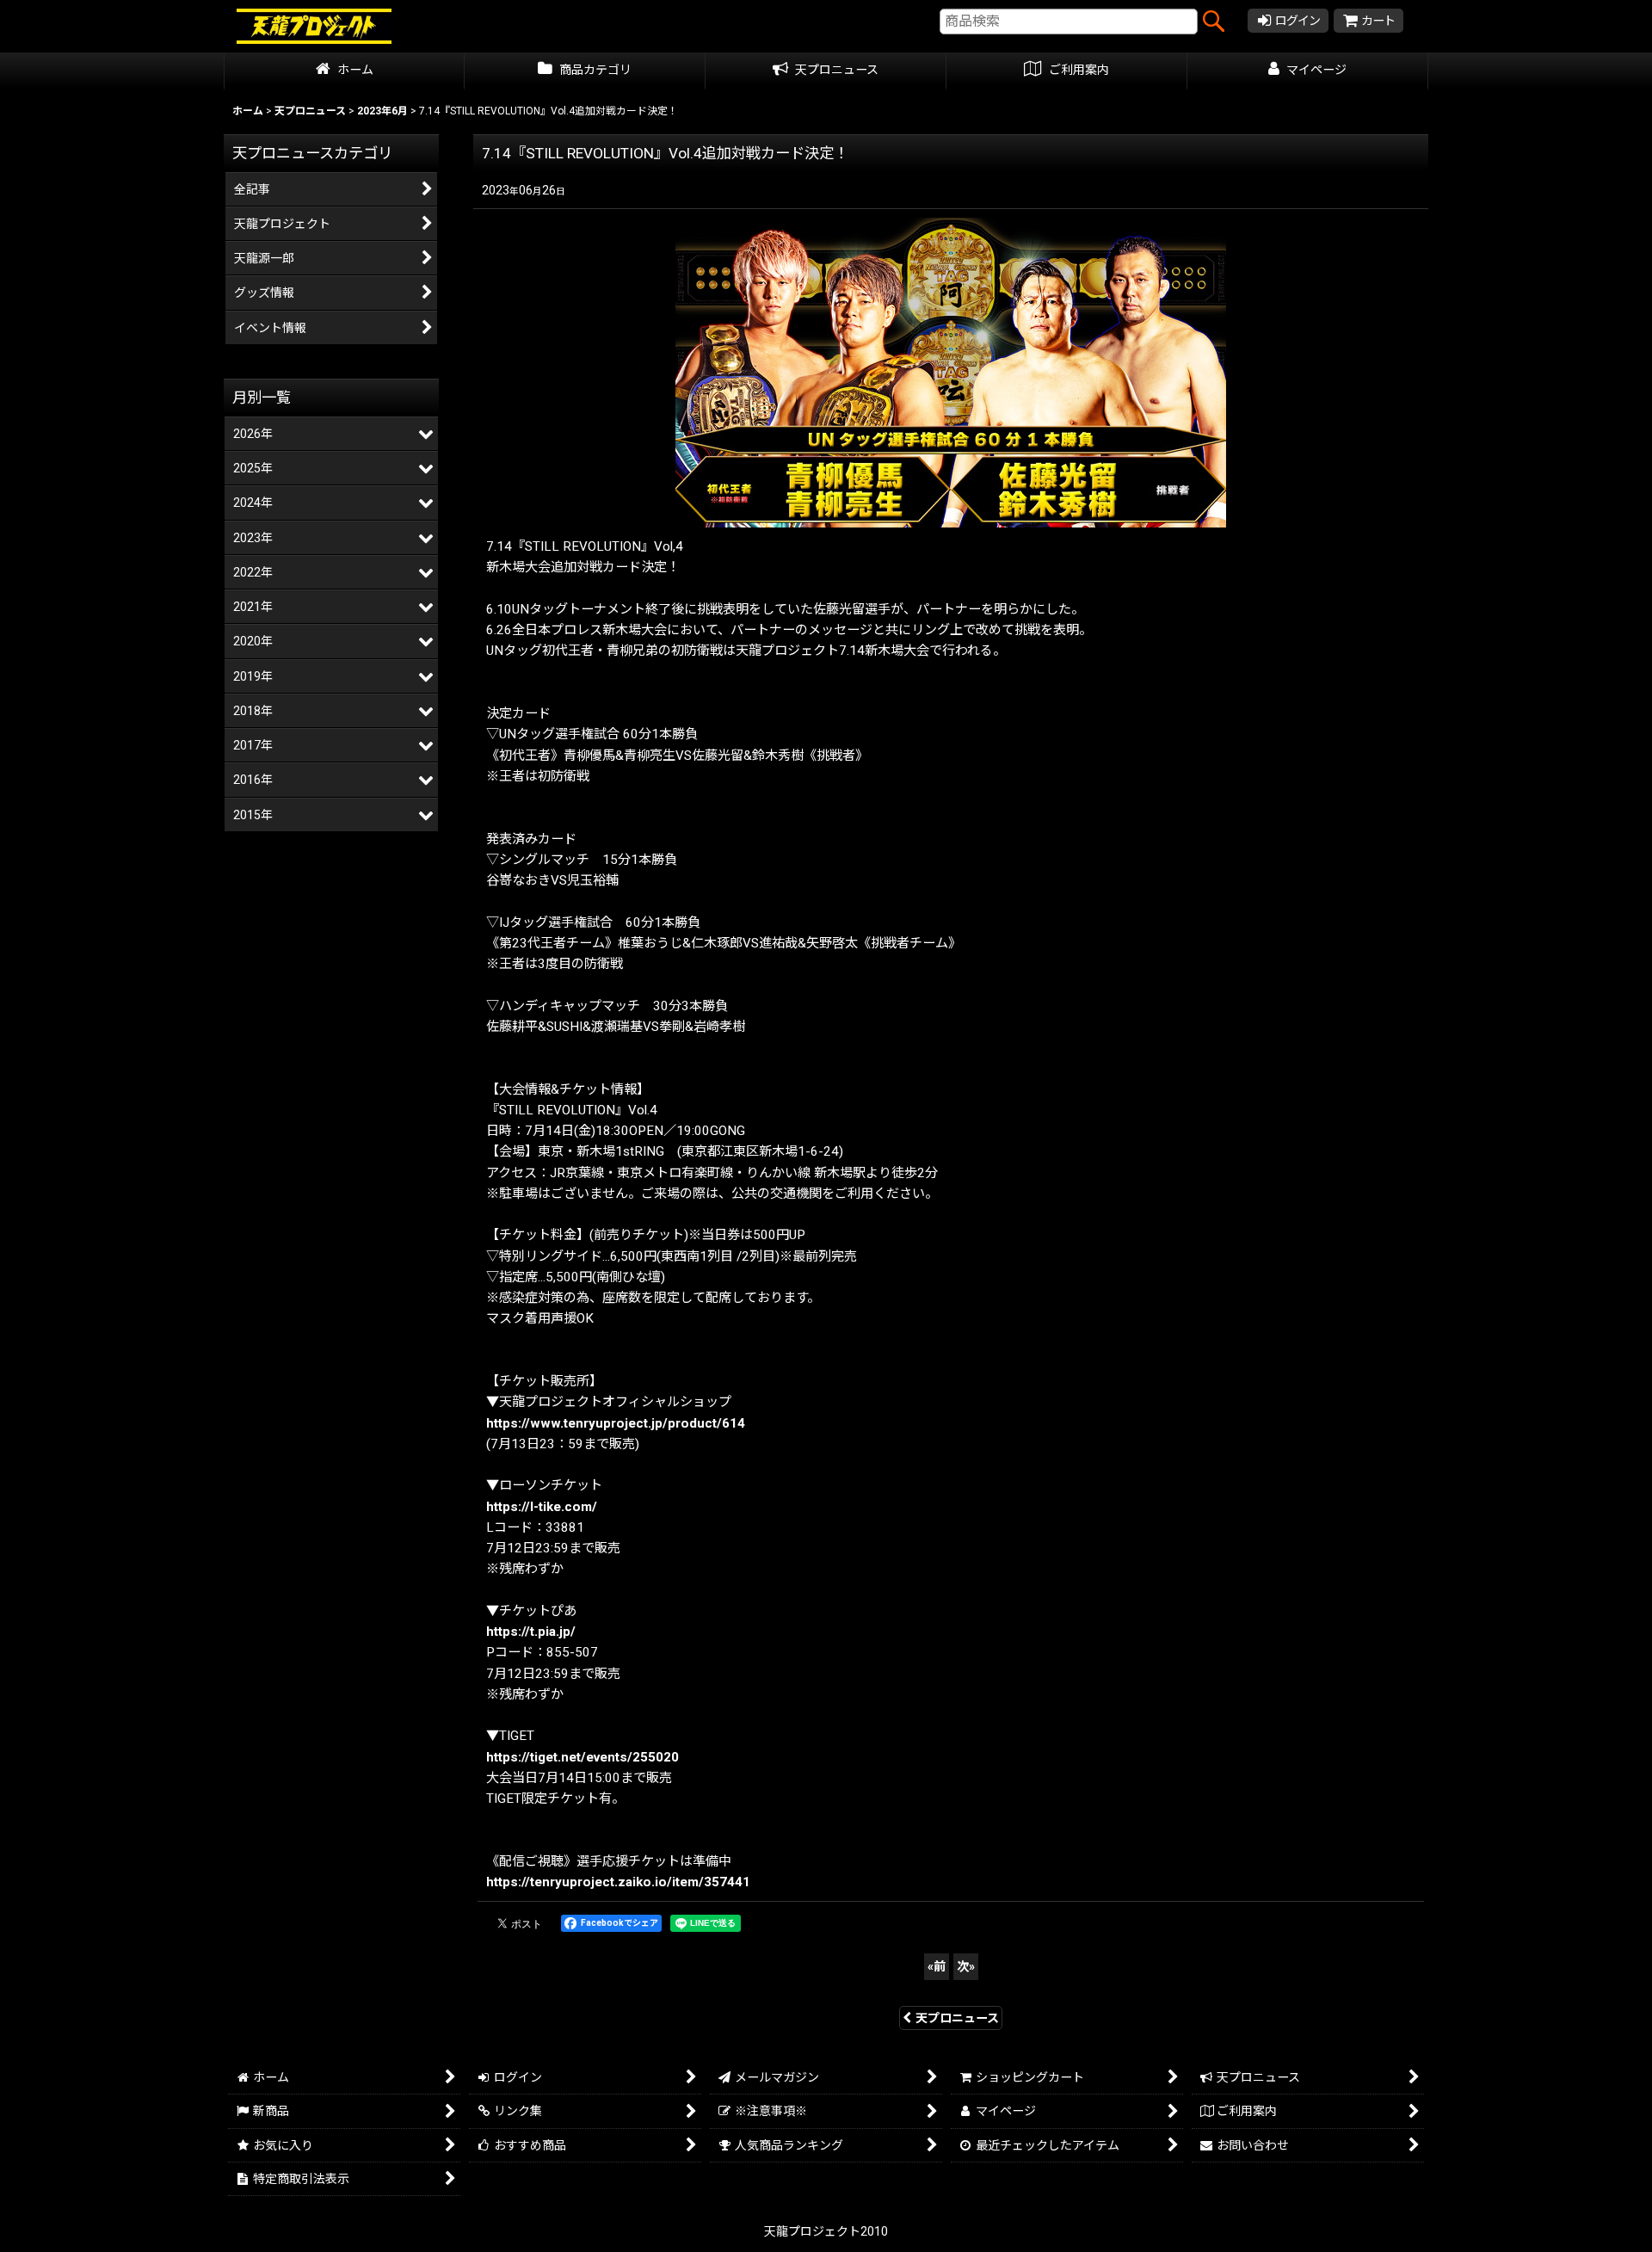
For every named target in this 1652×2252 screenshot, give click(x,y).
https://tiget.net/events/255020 (583, 1757)
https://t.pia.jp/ (531, 1632)
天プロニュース (957, 2018)
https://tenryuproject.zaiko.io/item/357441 (618, 1882)
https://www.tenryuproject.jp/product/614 (616, 1423)
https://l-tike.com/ (542, 1507)
